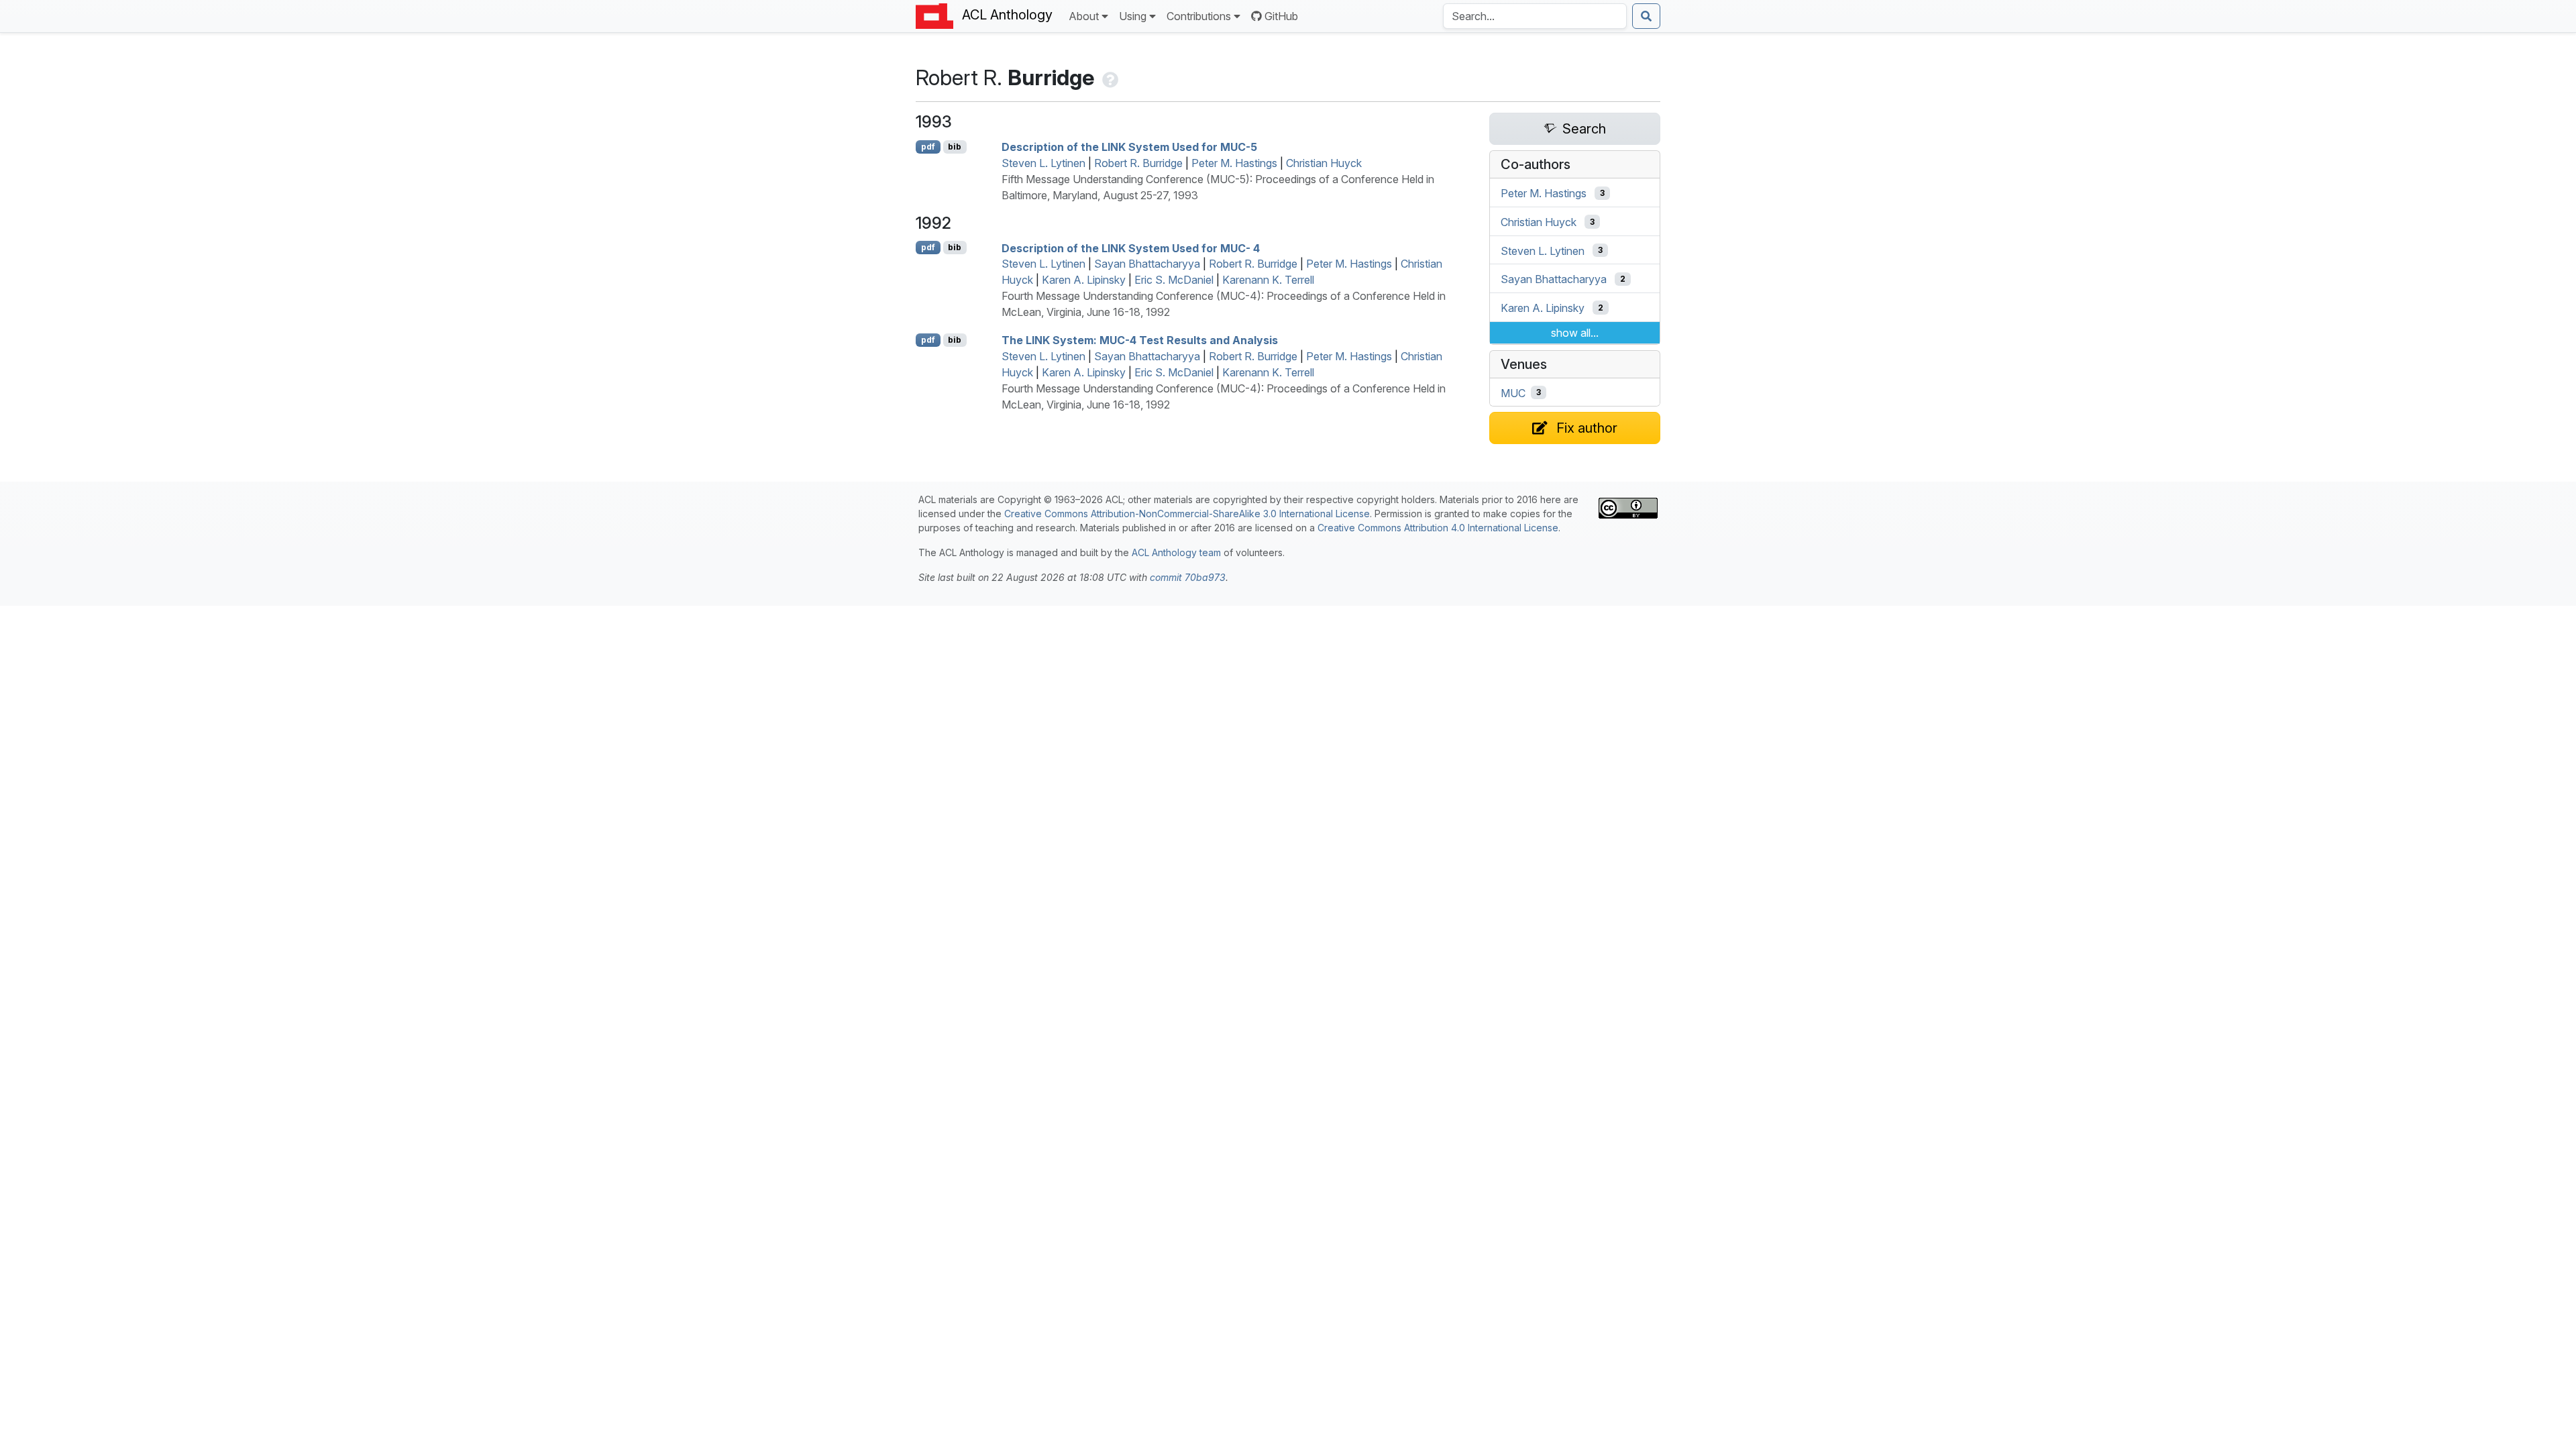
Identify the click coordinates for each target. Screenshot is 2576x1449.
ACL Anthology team (1176, 552)
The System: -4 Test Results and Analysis (1140, 340)
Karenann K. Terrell (1268, 280)
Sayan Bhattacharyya (1147, 264)
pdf (928, 147)
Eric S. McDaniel (1174, 280)
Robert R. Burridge (1138, 163)
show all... (1575, 333)
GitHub (1281, 16)
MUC (1513, 392)
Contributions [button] (1199, 16)
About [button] (1084, 16)
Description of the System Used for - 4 (1131, 248)
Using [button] (1133, 16)
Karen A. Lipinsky (1084, 280)
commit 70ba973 (1188, 577)
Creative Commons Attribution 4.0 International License (1438, 528)
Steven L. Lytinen (1043, 163)
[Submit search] (1646, 16)
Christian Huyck (1324, 163)
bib (955, 147)
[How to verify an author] (1109, 77)
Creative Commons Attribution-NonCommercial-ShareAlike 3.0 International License (1187, 514)
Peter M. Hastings (1234, 163)
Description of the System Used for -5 (1129, 147)
